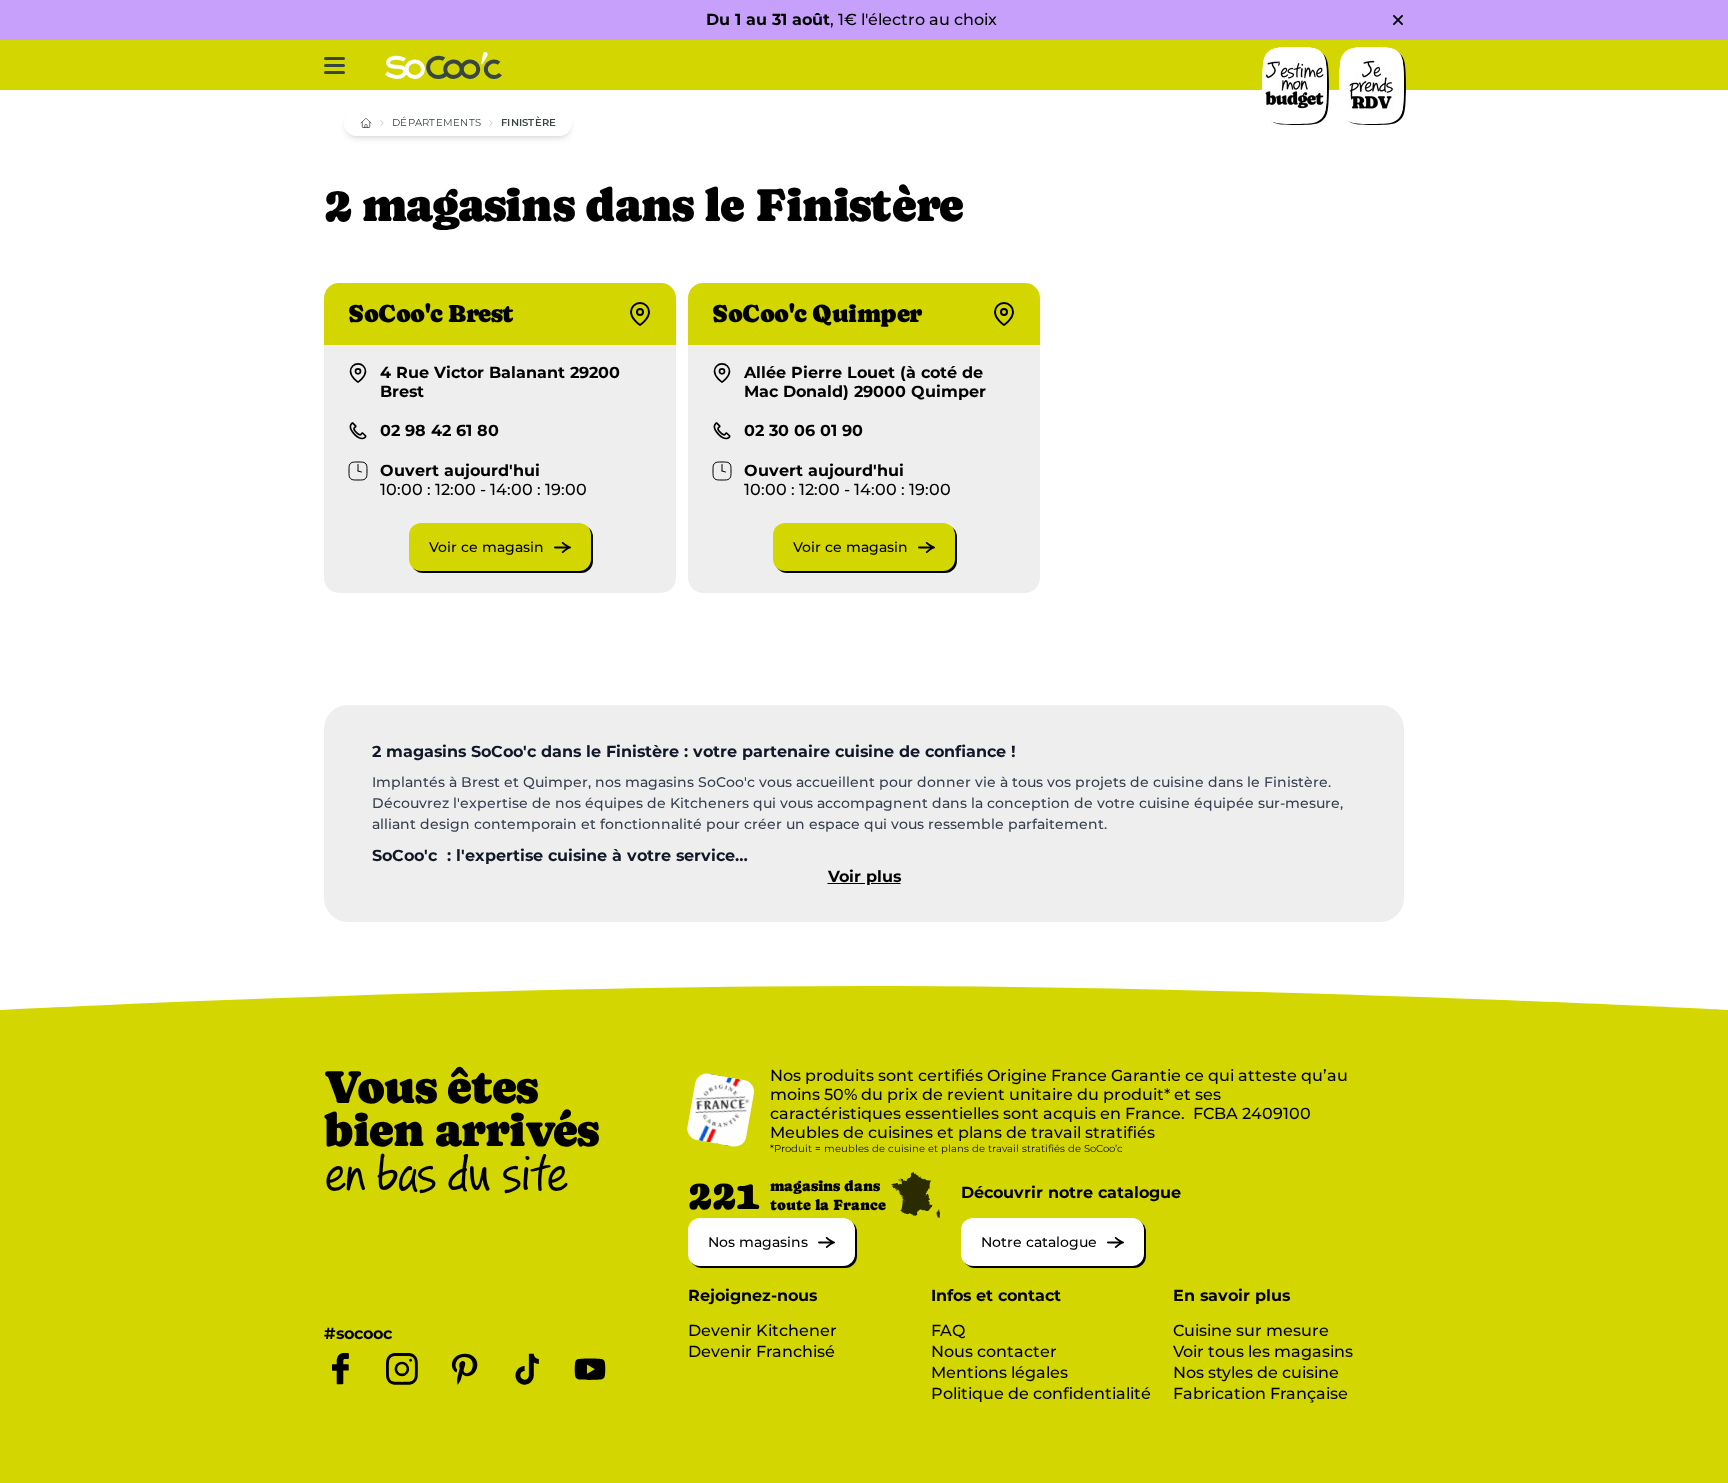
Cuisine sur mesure (1251, 1330)
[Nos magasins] (771, 1260)
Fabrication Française (1260, 1393)
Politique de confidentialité (1041, 1393)
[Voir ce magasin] (500, 565)
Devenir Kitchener (762, 1330)
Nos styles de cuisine (1256, 1372)
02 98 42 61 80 (439, 430)
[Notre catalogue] (1052, 1260)
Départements (436, 122)
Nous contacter (994, 1351)
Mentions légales (999, 1372)
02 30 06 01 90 (803, 430)
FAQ (948, 1330)
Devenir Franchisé (761, 1351)
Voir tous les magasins (1263, 1351)
